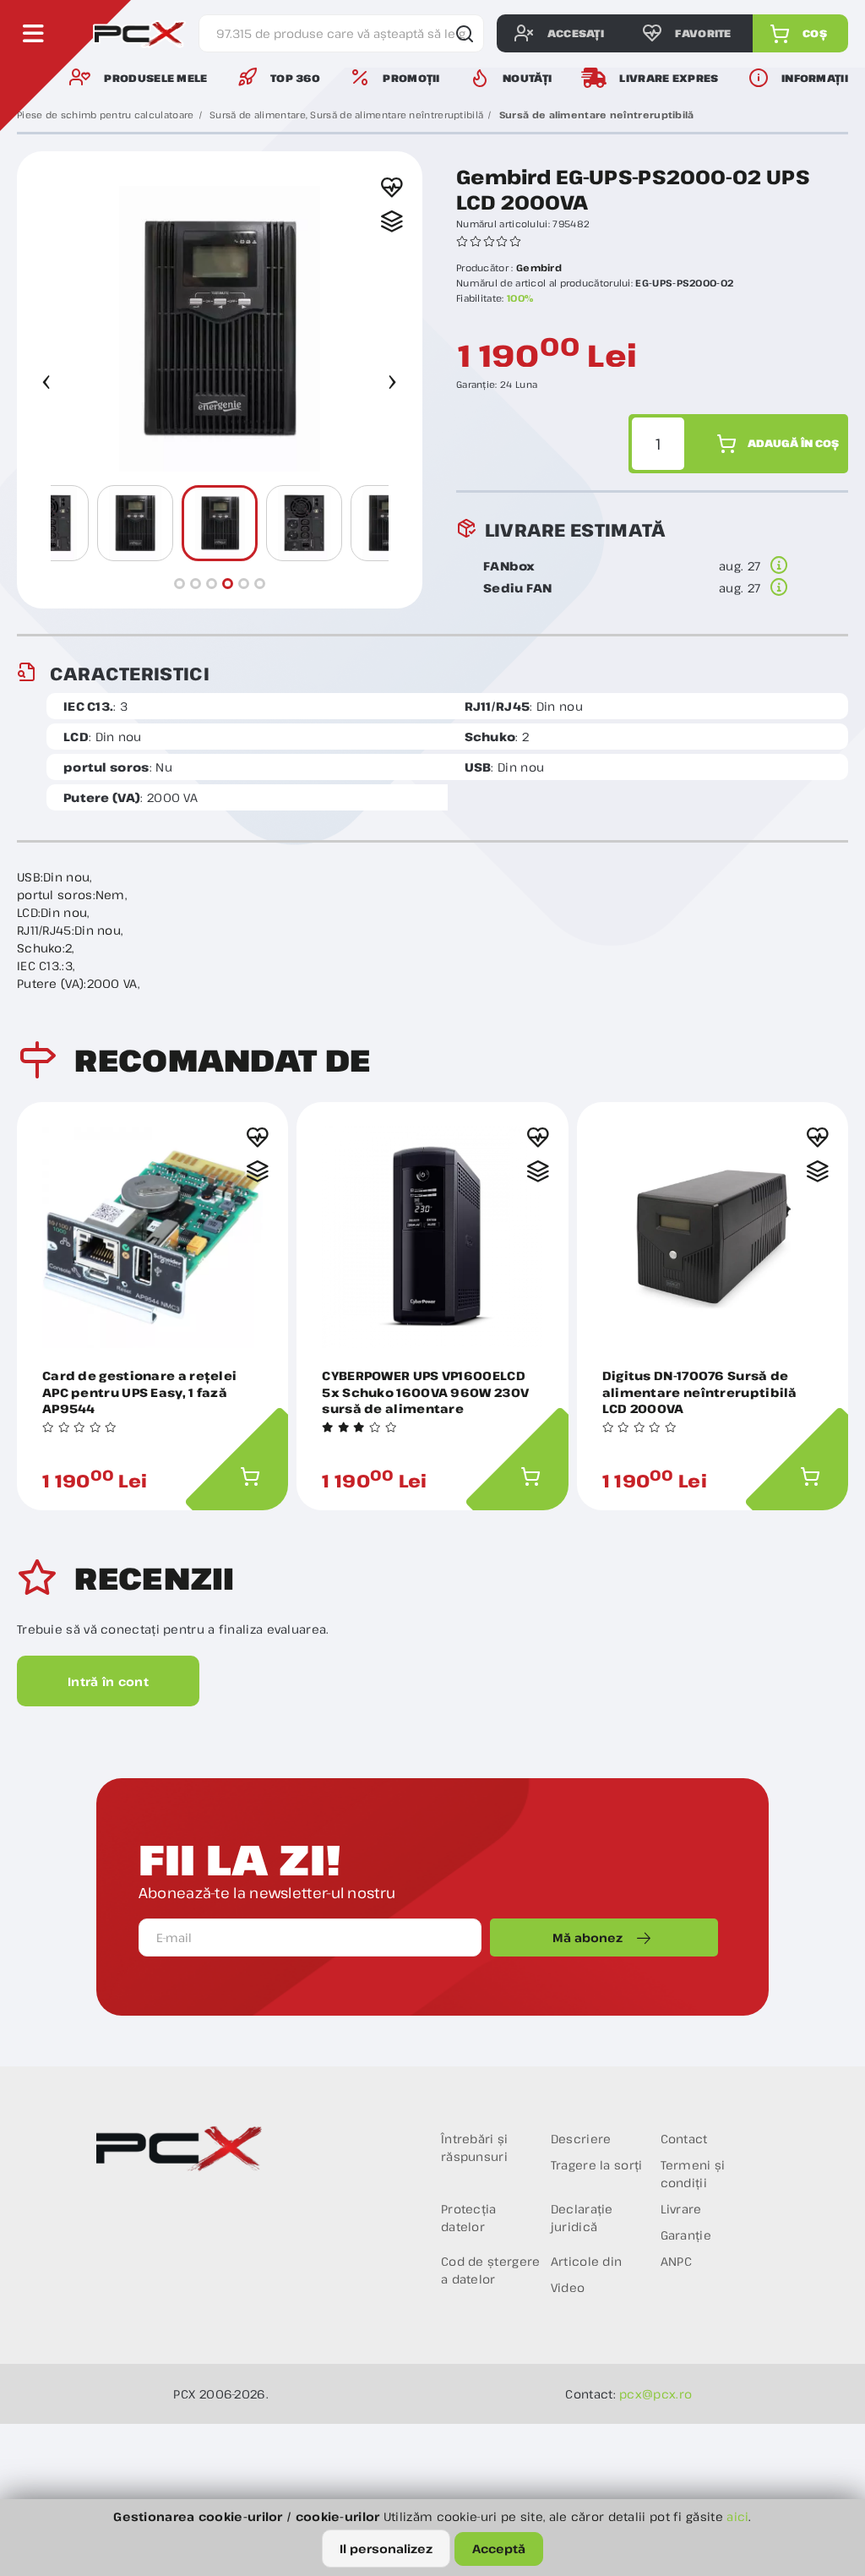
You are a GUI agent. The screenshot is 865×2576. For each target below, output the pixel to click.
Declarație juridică (582, 2218)
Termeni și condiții (693, 2174)
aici (737, 2516)
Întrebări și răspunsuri (475, 2148)
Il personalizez (386, 2549)
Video (568, 2287)
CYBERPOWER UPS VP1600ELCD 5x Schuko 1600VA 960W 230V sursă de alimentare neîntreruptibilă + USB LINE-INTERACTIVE (425, 1392)
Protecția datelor (469, 2218)
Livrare (681, 2209)
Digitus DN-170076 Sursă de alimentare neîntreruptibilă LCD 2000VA (700, 1392)
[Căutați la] (461, 34)
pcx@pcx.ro (656, 2394)
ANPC (677, 2261)
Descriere (581, 2139)
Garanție (686, 2235)
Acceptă (499, 2549)
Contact (684, 2139)
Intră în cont (108, 1681)
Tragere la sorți (597, 2165)
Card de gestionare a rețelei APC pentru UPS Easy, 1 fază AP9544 (139, 1392)
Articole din (587, 2261)
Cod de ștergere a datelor (491, 2270)
